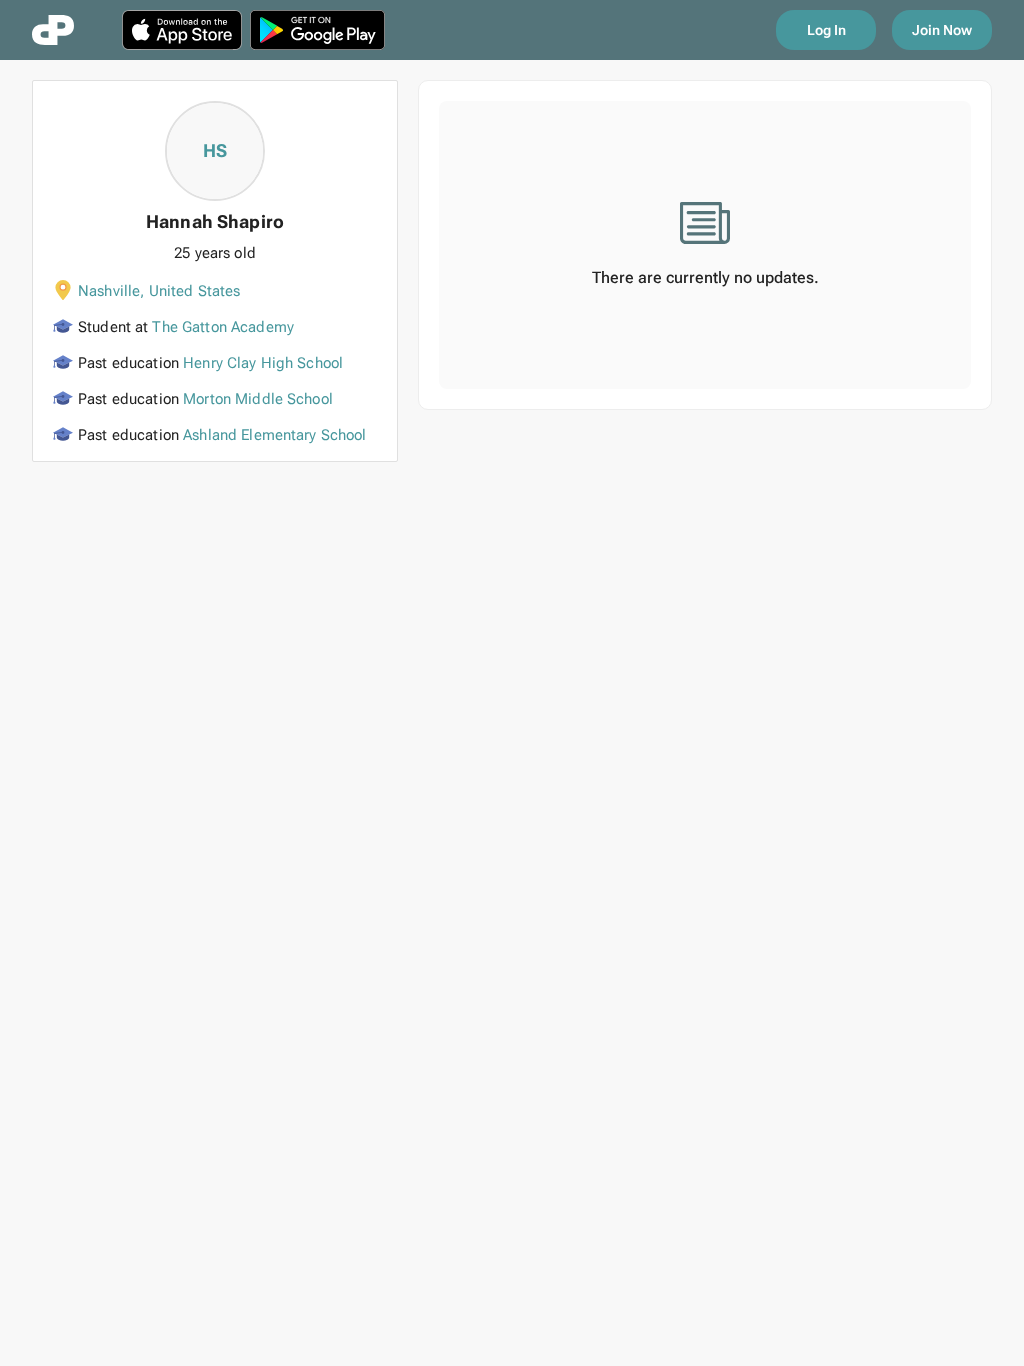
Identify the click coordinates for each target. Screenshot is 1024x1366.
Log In (826, 30)
